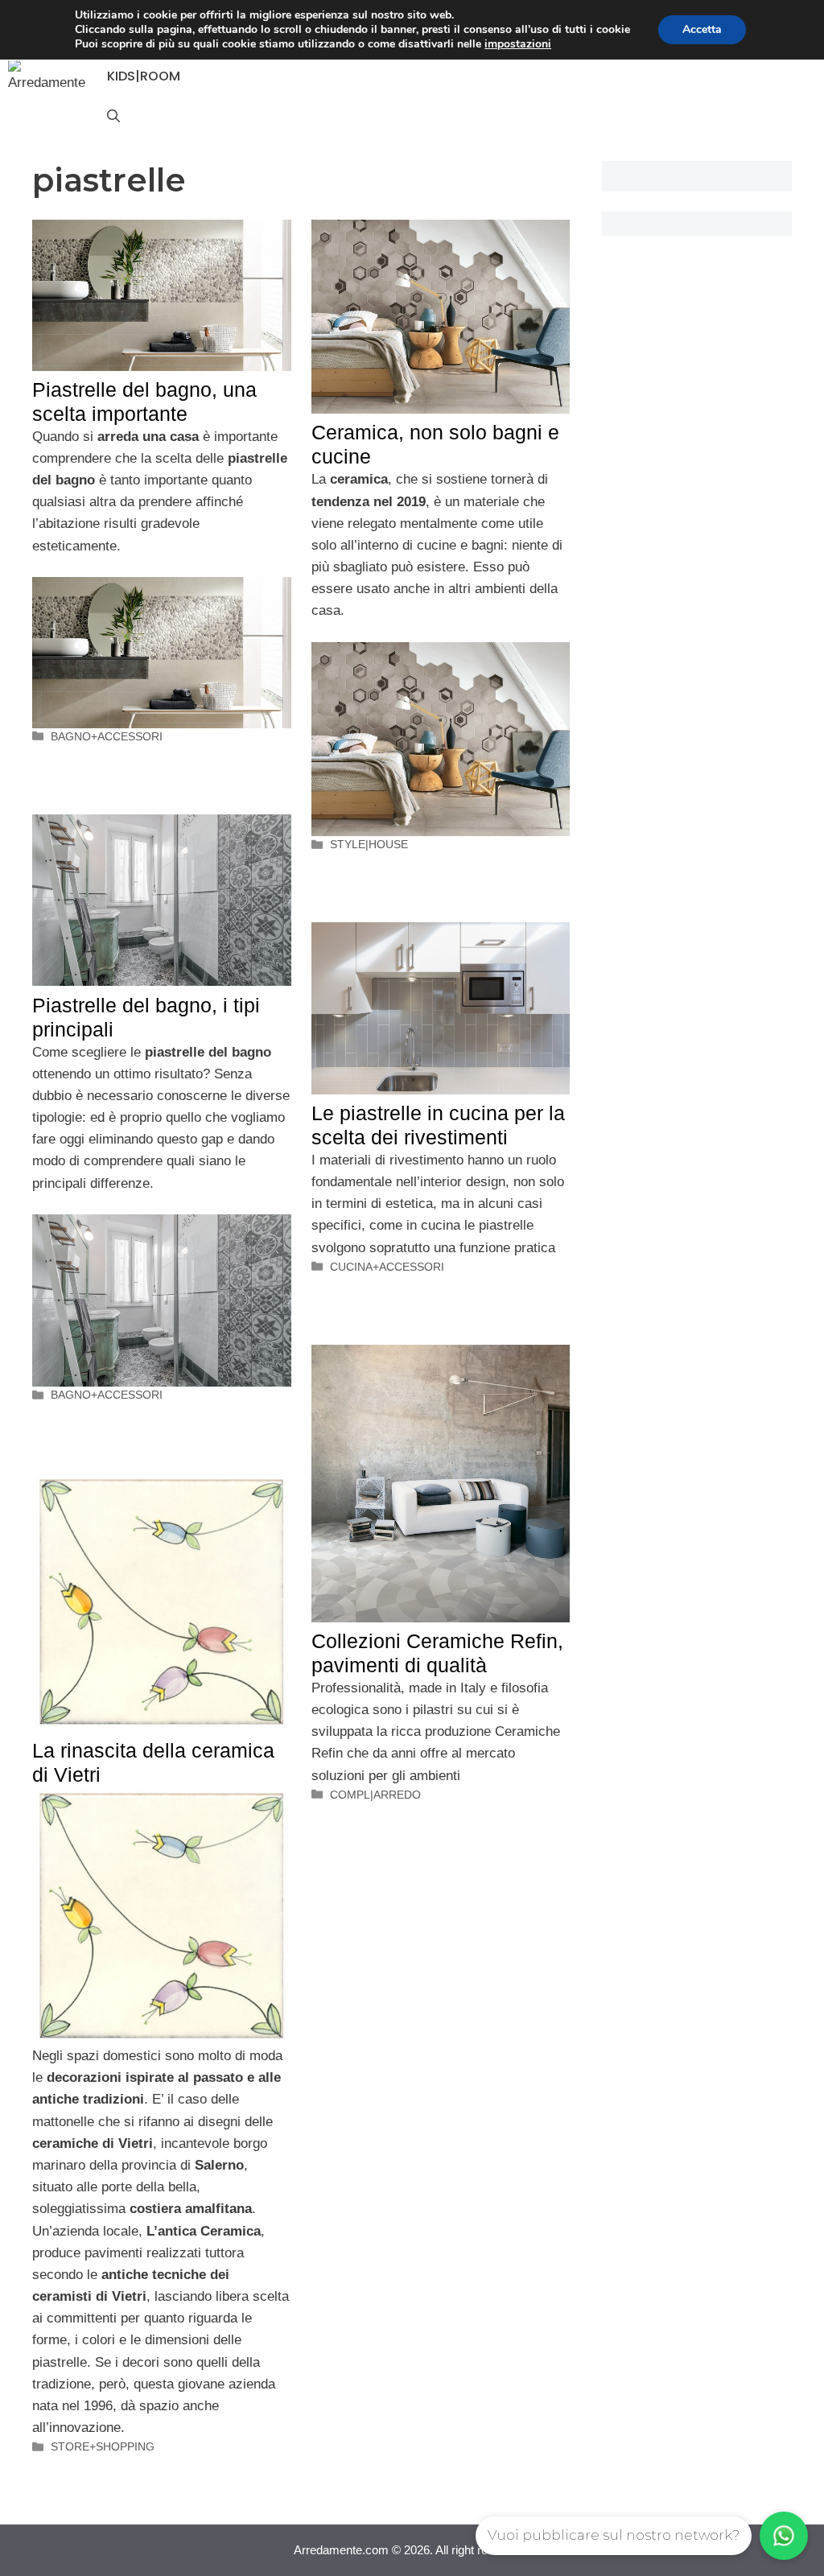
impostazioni (518, 44)
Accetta (702, 29)
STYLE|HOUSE (369, 844)
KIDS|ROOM (144, 76)
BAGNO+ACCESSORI (107, 736)
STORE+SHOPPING (103, 2446)
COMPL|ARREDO (375, 1795)
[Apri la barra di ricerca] (113, 117)
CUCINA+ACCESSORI (387, 1267)
